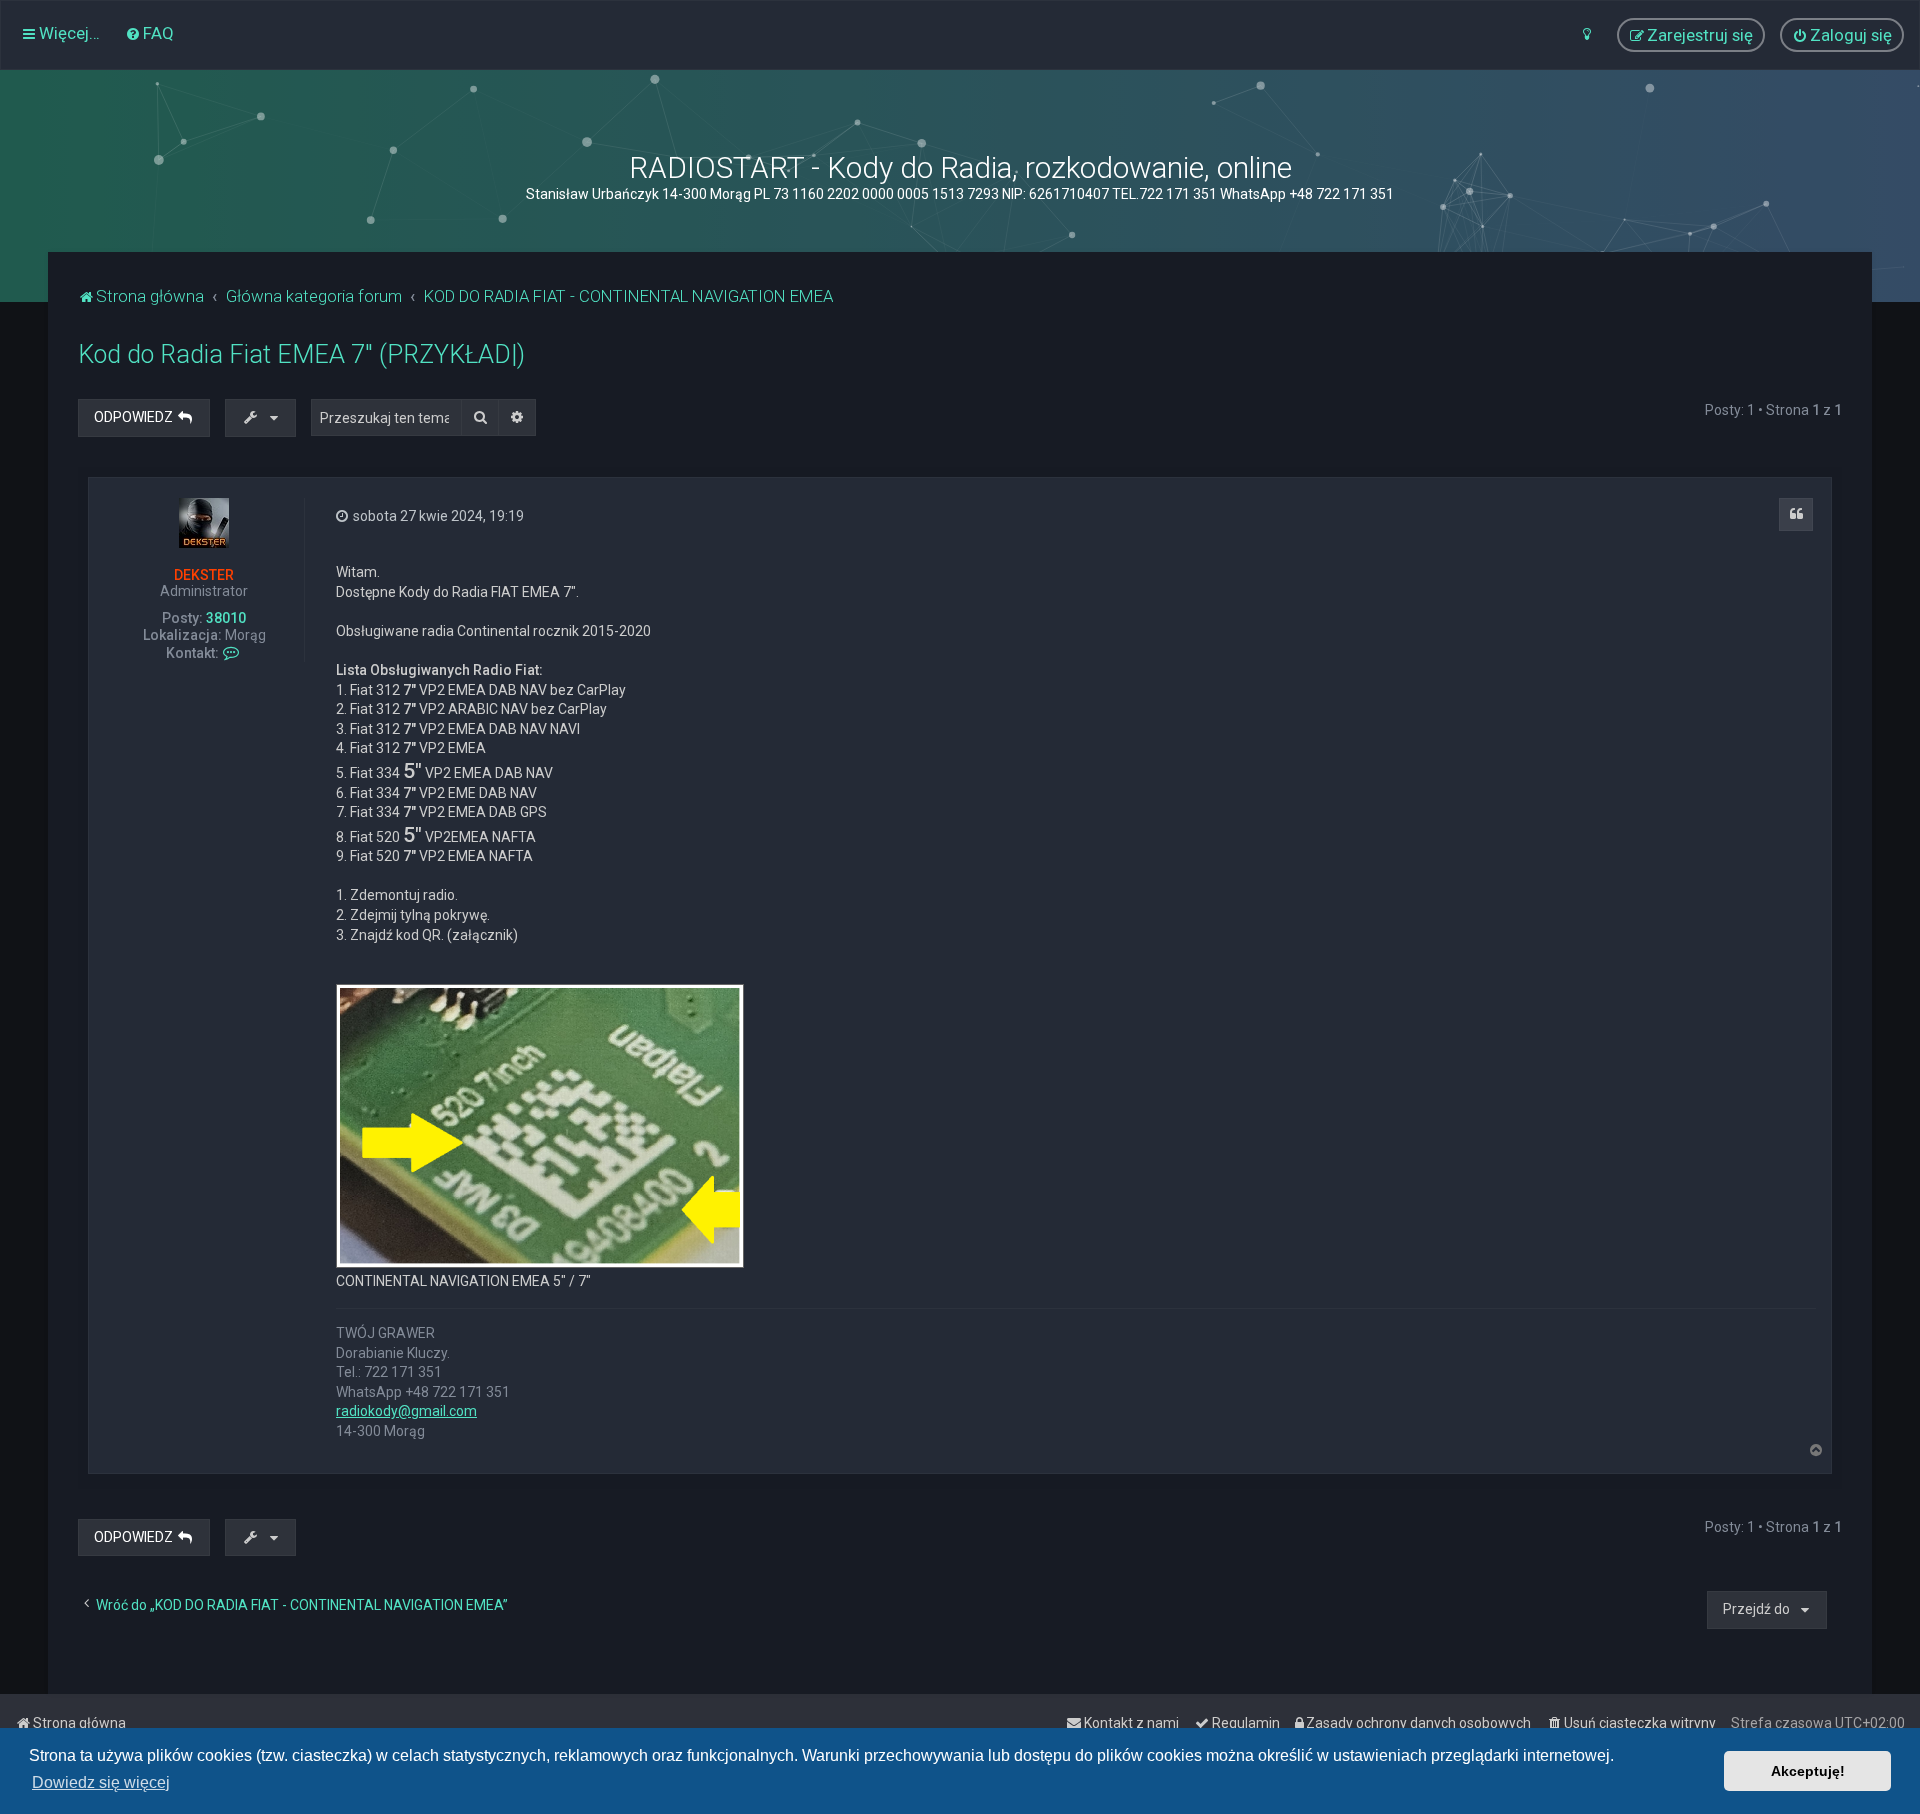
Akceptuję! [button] (1808, 1771)
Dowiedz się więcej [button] (101, 1782)
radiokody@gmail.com (406, 1411)
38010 (226, 618)
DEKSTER (204, 575)
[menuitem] (149, 33)
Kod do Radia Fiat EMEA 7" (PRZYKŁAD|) (301, 354)
